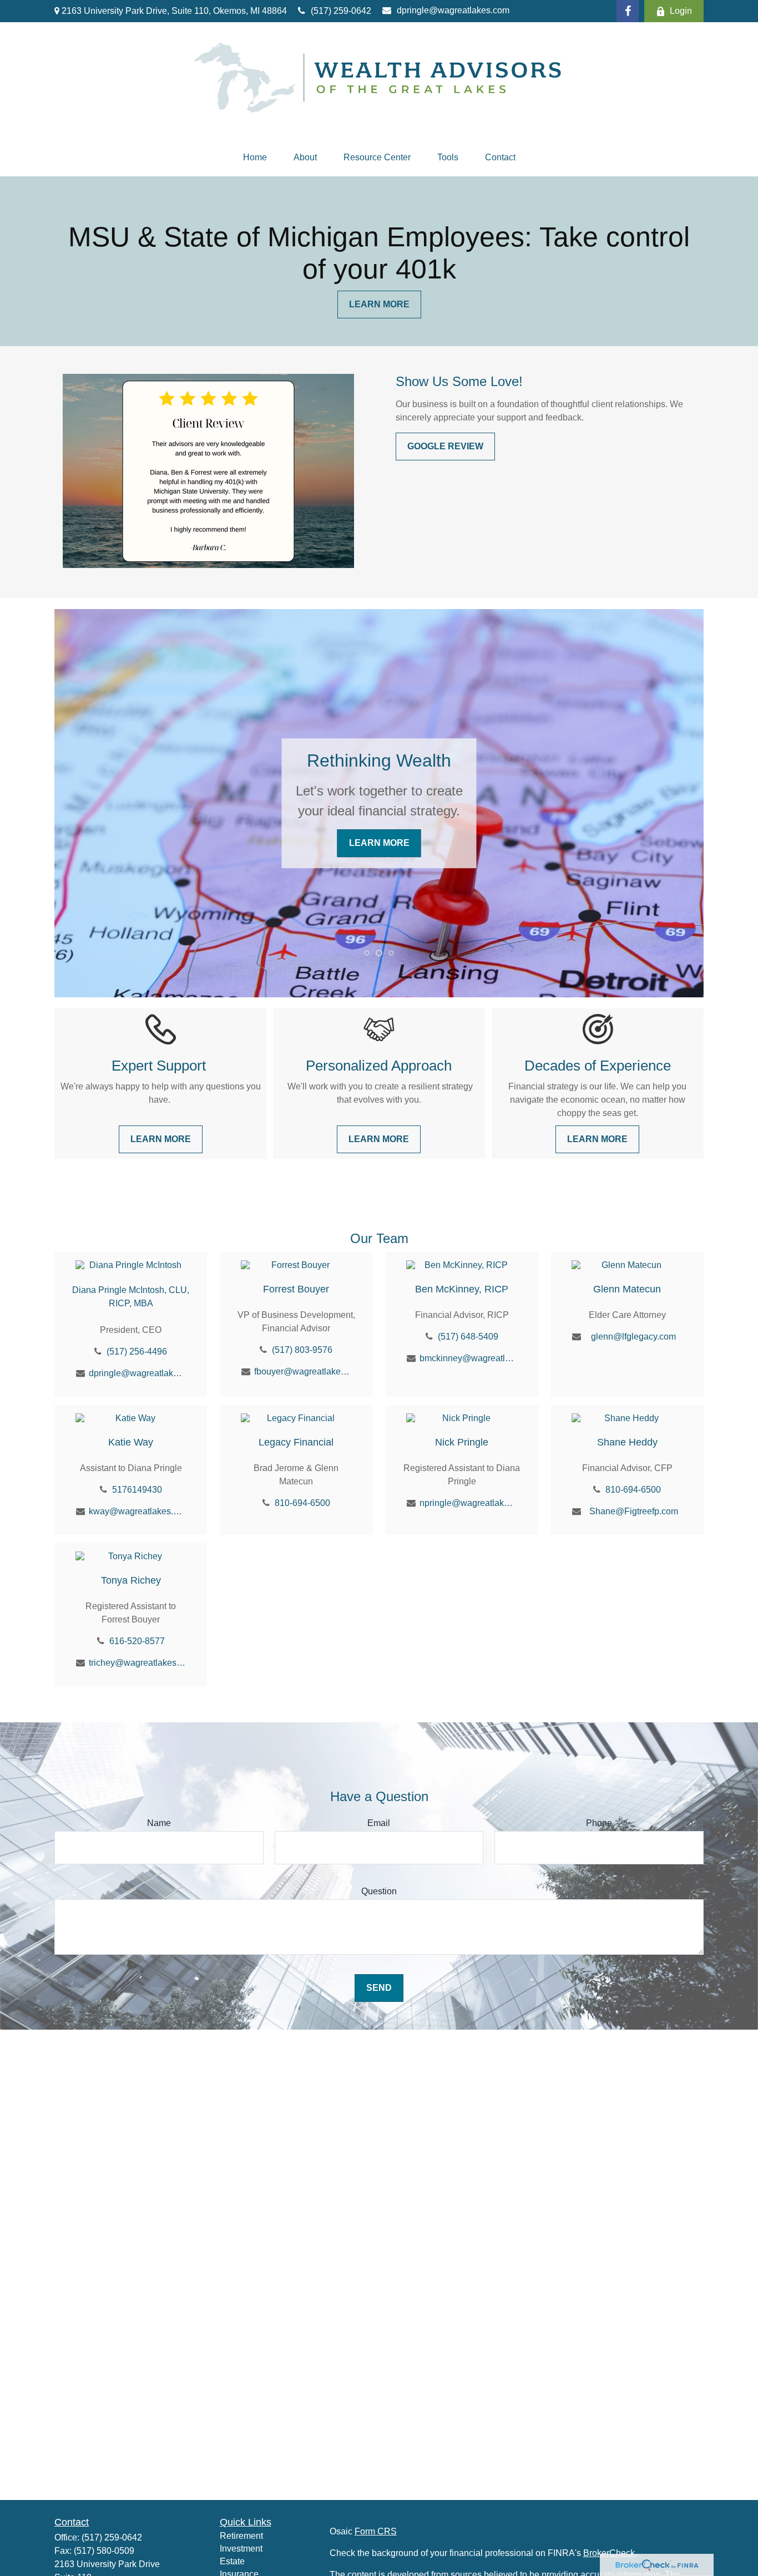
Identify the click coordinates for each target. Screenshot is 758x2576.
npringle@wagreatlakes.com (468, 1503)
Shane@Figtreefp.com (634, 1511)
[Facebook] (628, 11)
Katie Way (131, 1442)
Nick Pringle (462, 1442)
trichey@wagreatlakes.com (137, 1663)
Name (159, 1823)
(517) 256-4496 (137, 1352)
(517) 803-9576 (302, 1350)
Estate (232, 2561)
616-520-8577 (137, 1641)
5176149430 (137, 1490)
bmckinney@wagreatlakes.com (468, 1358)
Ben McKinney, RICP (462, 1289)
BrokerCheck (609, 2553)
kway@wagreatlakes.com (137, 1511)
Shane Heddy (627, 1442)
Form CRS (376, 2531)
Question (379, 1891)
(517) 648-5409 (468, 1337)
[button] (255, 158)
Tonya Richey (131, 1580)
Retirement (241, 2536)
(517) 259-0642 (341, 11)
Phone (599, 1823)
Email (379, 1823)
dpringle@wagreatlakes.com (453, 10)
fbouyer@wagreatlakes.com (303, 1371)
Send (379, 1988)
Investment (241, 2549)
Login (681, 11)
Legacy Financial (296, 1442)
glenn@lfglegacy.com (633, 1337)
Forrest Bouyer (296, 1289)
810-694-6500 (302, 1503)
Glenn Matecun (627, 1289)
